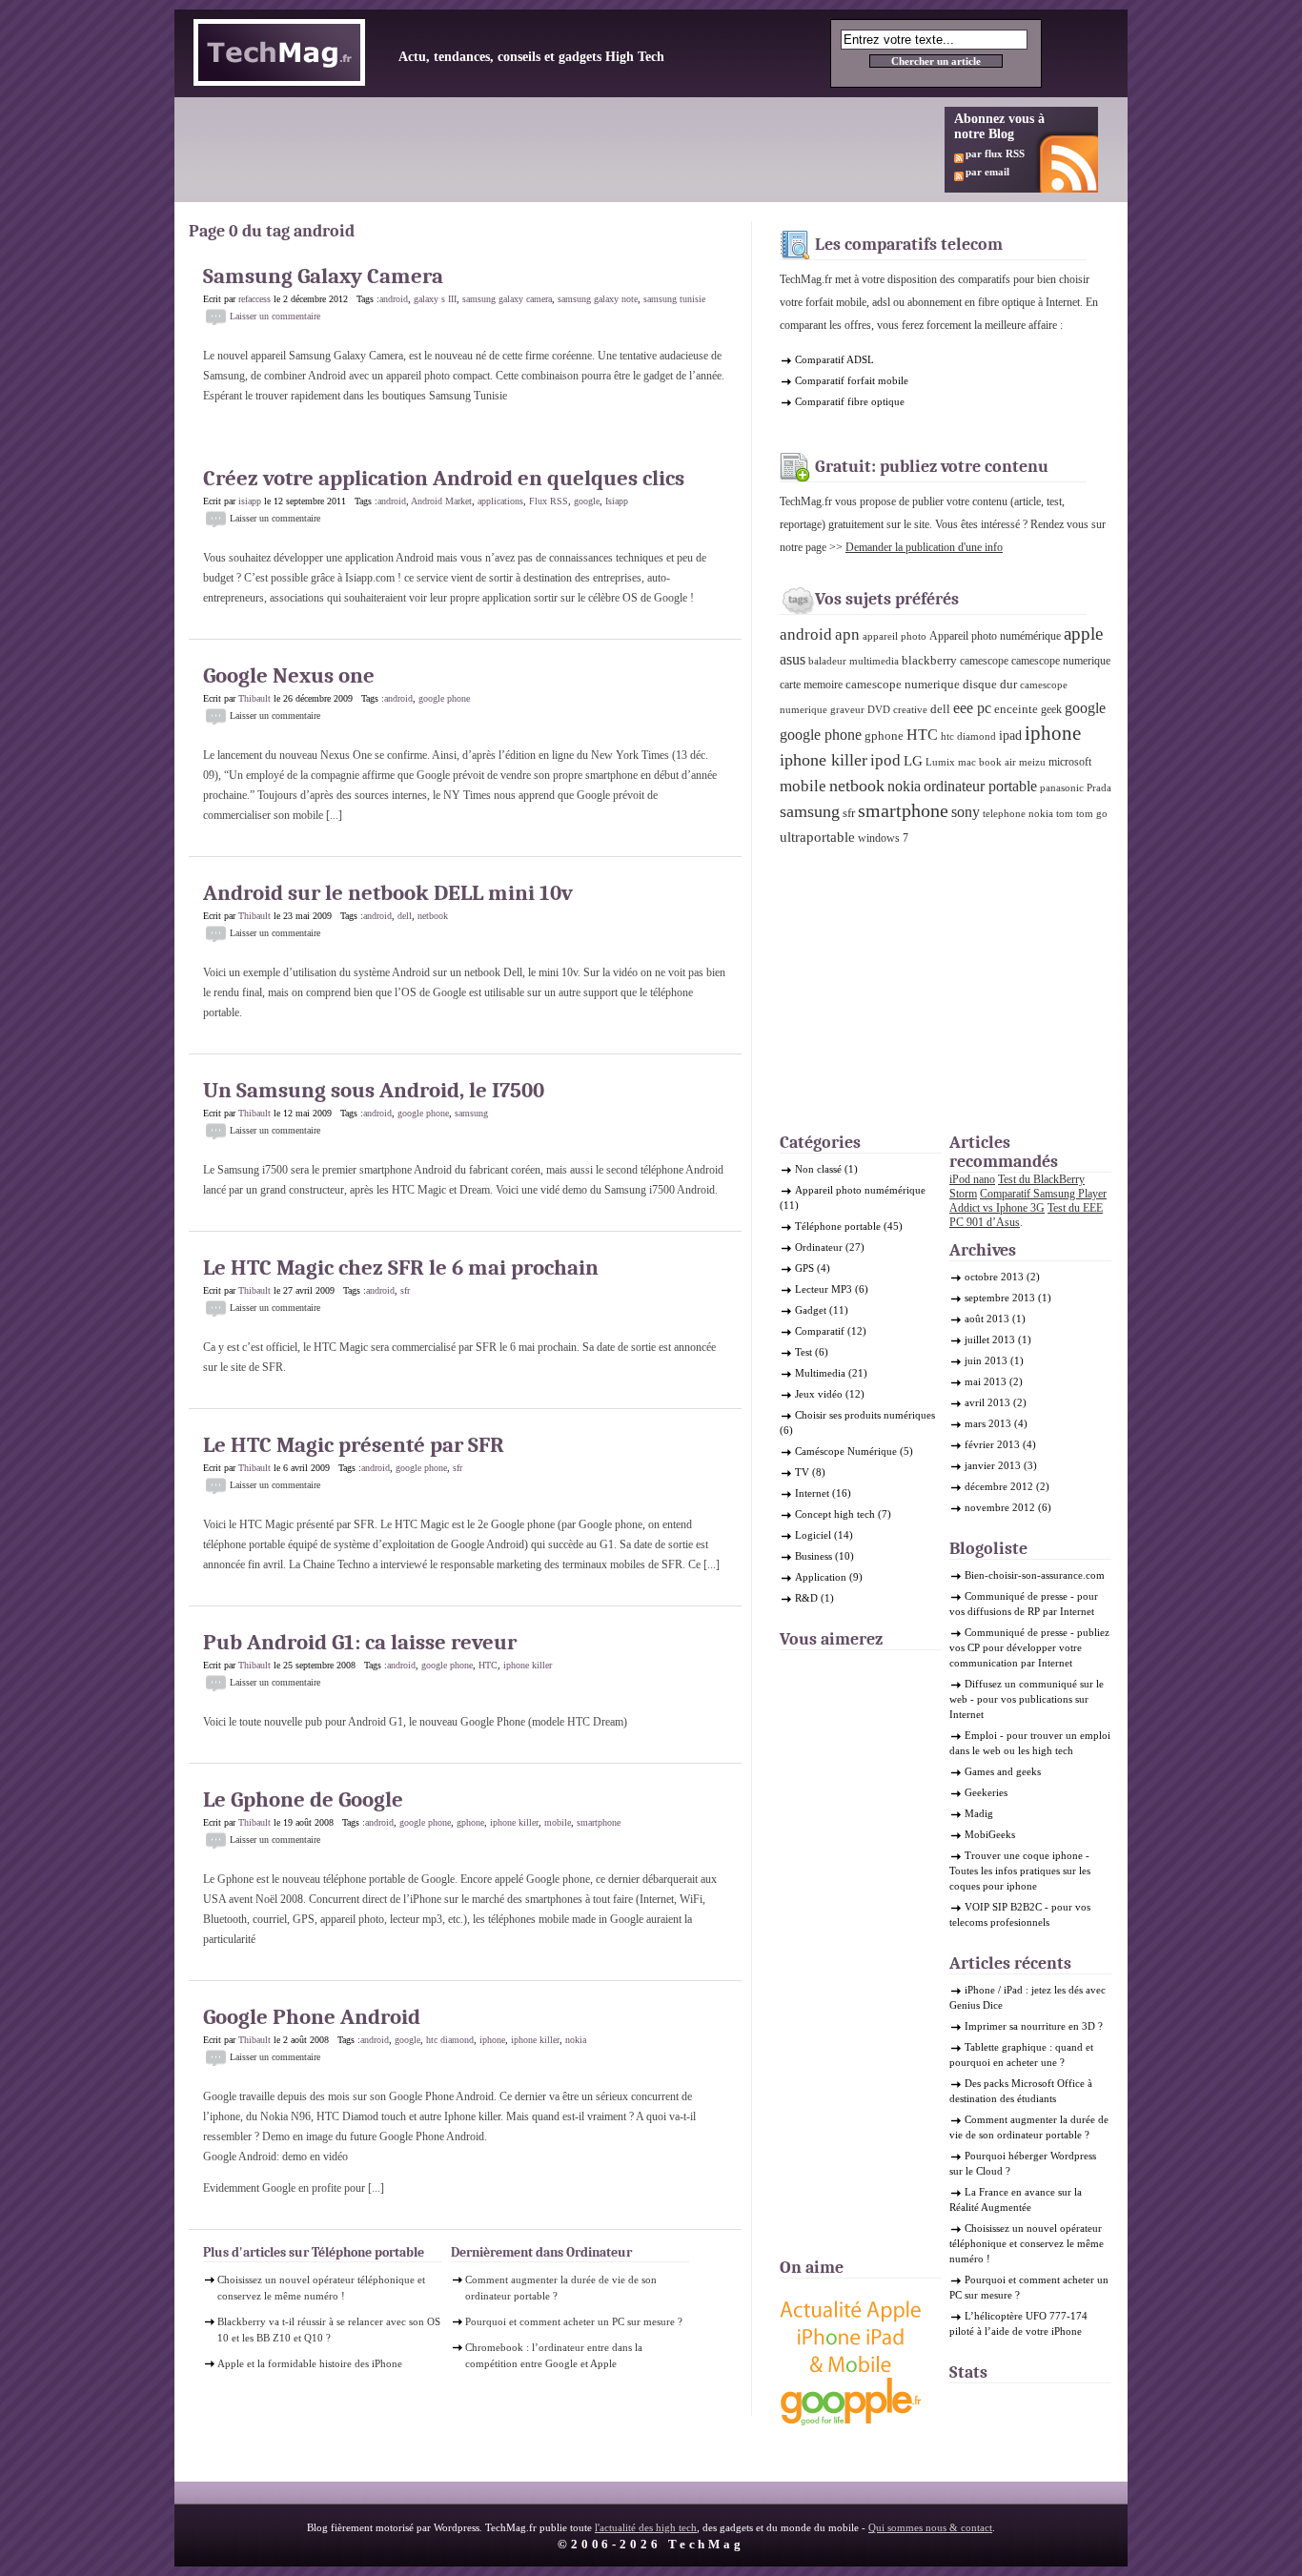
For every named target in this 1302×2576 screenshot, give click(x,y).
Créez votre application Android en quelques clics (444, 478)
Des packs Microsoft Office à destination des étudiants (1021, 2091)
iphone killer (528, 1665)
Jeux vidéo (819, 1394)
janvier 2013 (993, 1465)
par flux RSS (995, 153)
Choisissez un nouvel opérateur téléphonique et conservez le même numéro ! (321, 2288)
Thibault (254, 698)
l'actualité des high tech (646, 2527)
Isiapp (617, 501)
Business (814, 1556)
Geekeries (986, 1792)
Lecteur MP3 (824, 1289)
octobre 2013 (994, 1277)
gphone (470, 1822)
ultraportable (817, 837)
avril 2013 (987, 1402)
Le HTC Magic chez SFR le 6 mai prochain (401, 1268)
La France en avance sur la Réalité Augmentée (1016, 2199)
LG (913, 761)
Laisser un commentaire (275, 316)
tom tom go (1082, 814)
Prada (1099, 788)
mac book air (987, 762)
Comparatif (820, 1331)
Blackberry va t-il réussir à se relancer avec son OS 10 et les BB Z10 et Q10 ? (329, 2330)
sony (966, 812)
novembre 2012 (1000, 1507)
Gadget (811, 1310)
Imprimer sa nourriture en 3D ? (1034, 2026)
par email (987, 172)
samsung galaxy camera (507, 299)
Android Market (441, 501)
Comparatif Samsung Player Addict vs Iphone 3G (1028, 1201)
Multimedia (820, 1373)
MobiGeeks (990, 1834)
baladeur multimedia (854, 661)
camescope (984, 661)
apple (1083, 634)
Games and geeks (1003, 1771)
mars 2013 (988, 1423)
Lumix (940, 762)
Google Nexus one (289, 675)
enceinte (1016, 709)
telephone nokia (1018, 814)
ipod (885, 760)
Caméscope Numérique (846, 1451)
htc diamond (450, 2040)
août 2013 (987, 1319)
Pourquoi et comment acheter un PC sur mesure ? (574, 2321)
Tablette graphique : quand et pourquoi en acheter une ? (1021, 2055)
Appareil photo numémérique (995, 636)
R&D (806, 1598)
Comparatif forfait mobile (852, 380)
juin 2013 (986, 1360)
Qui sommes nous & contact (930, 2527)
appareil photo (895, 636)
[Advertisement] (540, 150)
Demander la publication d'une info (924, 547)
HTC (488, 1665)
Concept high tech (835, 1514)
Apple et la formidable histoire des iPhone (310, 2363)
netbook (433, 916)
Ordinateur (819, 1247)
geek (1051, 709)
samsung (471, 1113)
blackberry (929, 660)
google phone (444, 698)
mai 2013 (986, 1381)
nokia (576, 2040)
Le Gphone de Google (303, 1799)
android (394, 299)
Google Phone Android (312, 2017)
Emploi (981, 1735)
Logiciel (813, 1535)
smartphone (599, 1822)
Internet (812, 1493)
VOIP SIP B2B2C (1003, 1907)
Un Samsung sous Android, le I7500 (374, 1090)
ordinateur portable (980, 786)
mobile (558, 1822)
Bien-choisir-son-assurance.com (1035, 1575)
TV (802, 1472)
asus (793, 659)
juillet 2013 (990, 1339)
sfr (405, 1290)
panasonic (1062, 788)
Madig (979, 1813)
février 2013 (992, 1444)
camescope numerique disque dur (931, 684)
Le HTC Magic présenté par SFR (354, 1445)
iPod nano (972, 1179)
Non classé (818, 1169)
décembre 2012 (999, 1486)
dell (405, 916)
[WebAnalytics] (987, 2406)
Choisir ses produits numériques (865, 1415)
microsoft (1070, 762)
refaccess (254, 299)
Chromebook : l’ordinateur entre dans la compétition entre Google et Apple (554, 2355)
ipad (1010, 735)
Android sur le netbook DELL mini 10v (388, 893)
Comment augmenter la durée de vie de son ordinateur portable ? (561, 2288)
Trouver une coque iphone (1024, 1855)
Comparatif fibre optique (850, 401)
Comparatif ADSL (834, 359)
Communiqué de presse (1016, 1596)
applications (500, 501)
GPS (804, 1268)
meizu (1032, 762)
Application (821, 1577)
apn (847, 634)
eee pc (972, 708)
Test (804, 1352)
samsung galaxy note (598, 299)
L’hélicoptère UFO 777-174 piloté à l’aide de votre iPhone (1018, 2323)
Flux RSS (549, 501)
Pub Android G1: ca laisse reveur (360, 1642)
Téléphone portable (838, 1226)
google (587, 501)
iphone (492, 2040)
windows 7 (883, 838)
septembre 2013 (1000, 1298)
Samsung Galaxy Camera (323, 276)
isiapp (250, 501)
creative (910, 710)
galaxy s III (435, 299)
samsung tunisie (674, 299)
